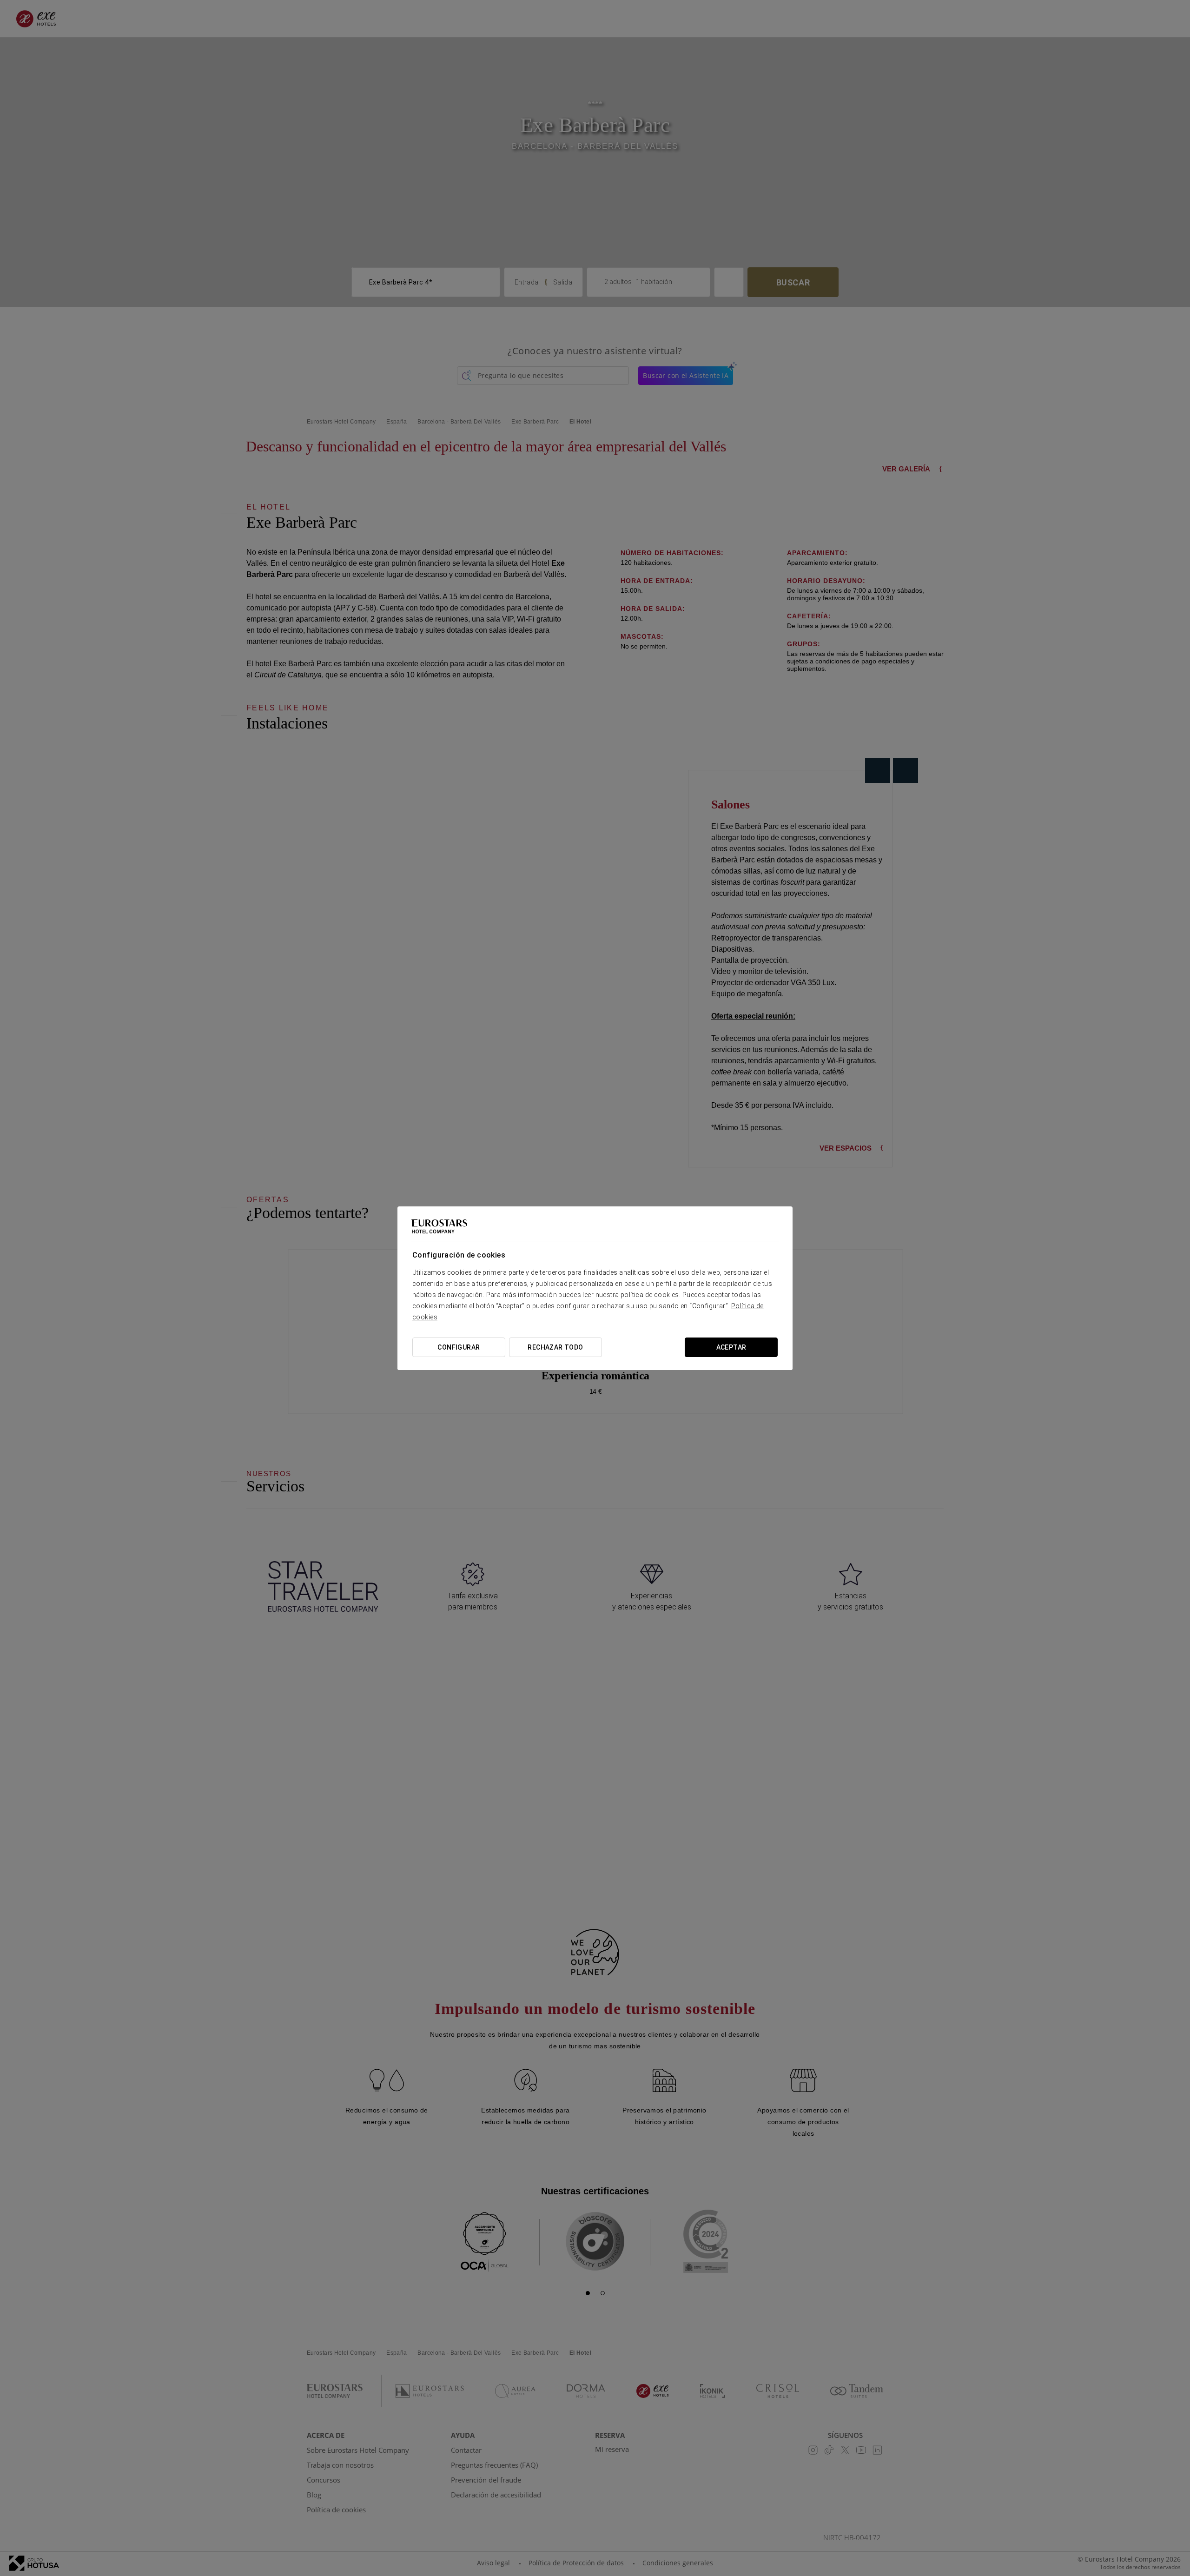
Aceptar (731, 1347)
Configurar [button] (459, 1347)
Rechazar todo (555, 1347)
